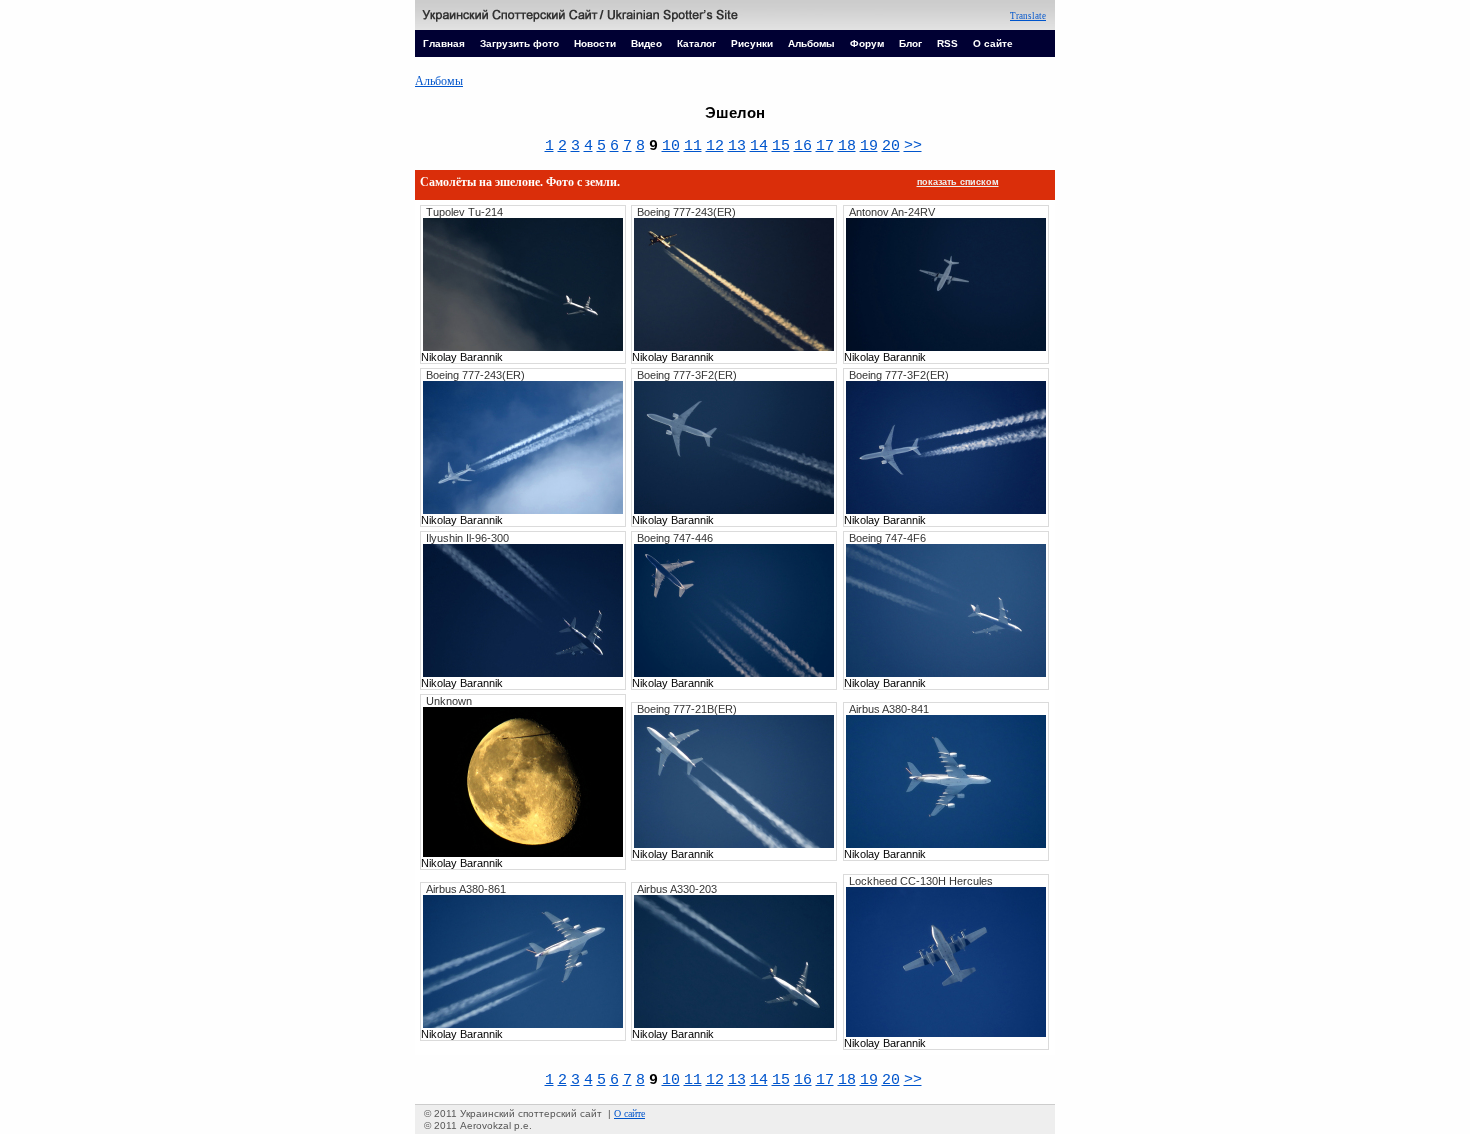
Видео (646, 43)
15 (781, 146)
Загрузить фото (519, 43)
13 (737, 146)
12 (715, 146)
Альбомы (811, 43)
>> (913, 146)
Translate (1028, 16)
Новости (595, 43)
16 (803, 146)
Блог (910, 43)
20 (891, 146)
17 (825, 146)
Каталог (696, 43)
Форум (867, 43)
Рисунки (752, 43)
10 (671, 146)
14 (759, 146)
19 (869, 146)
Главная (444, 43)
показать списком (958, 182)
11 (693, 146)
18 (847, 146)
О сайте (993, 43)
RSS (947, 43)
